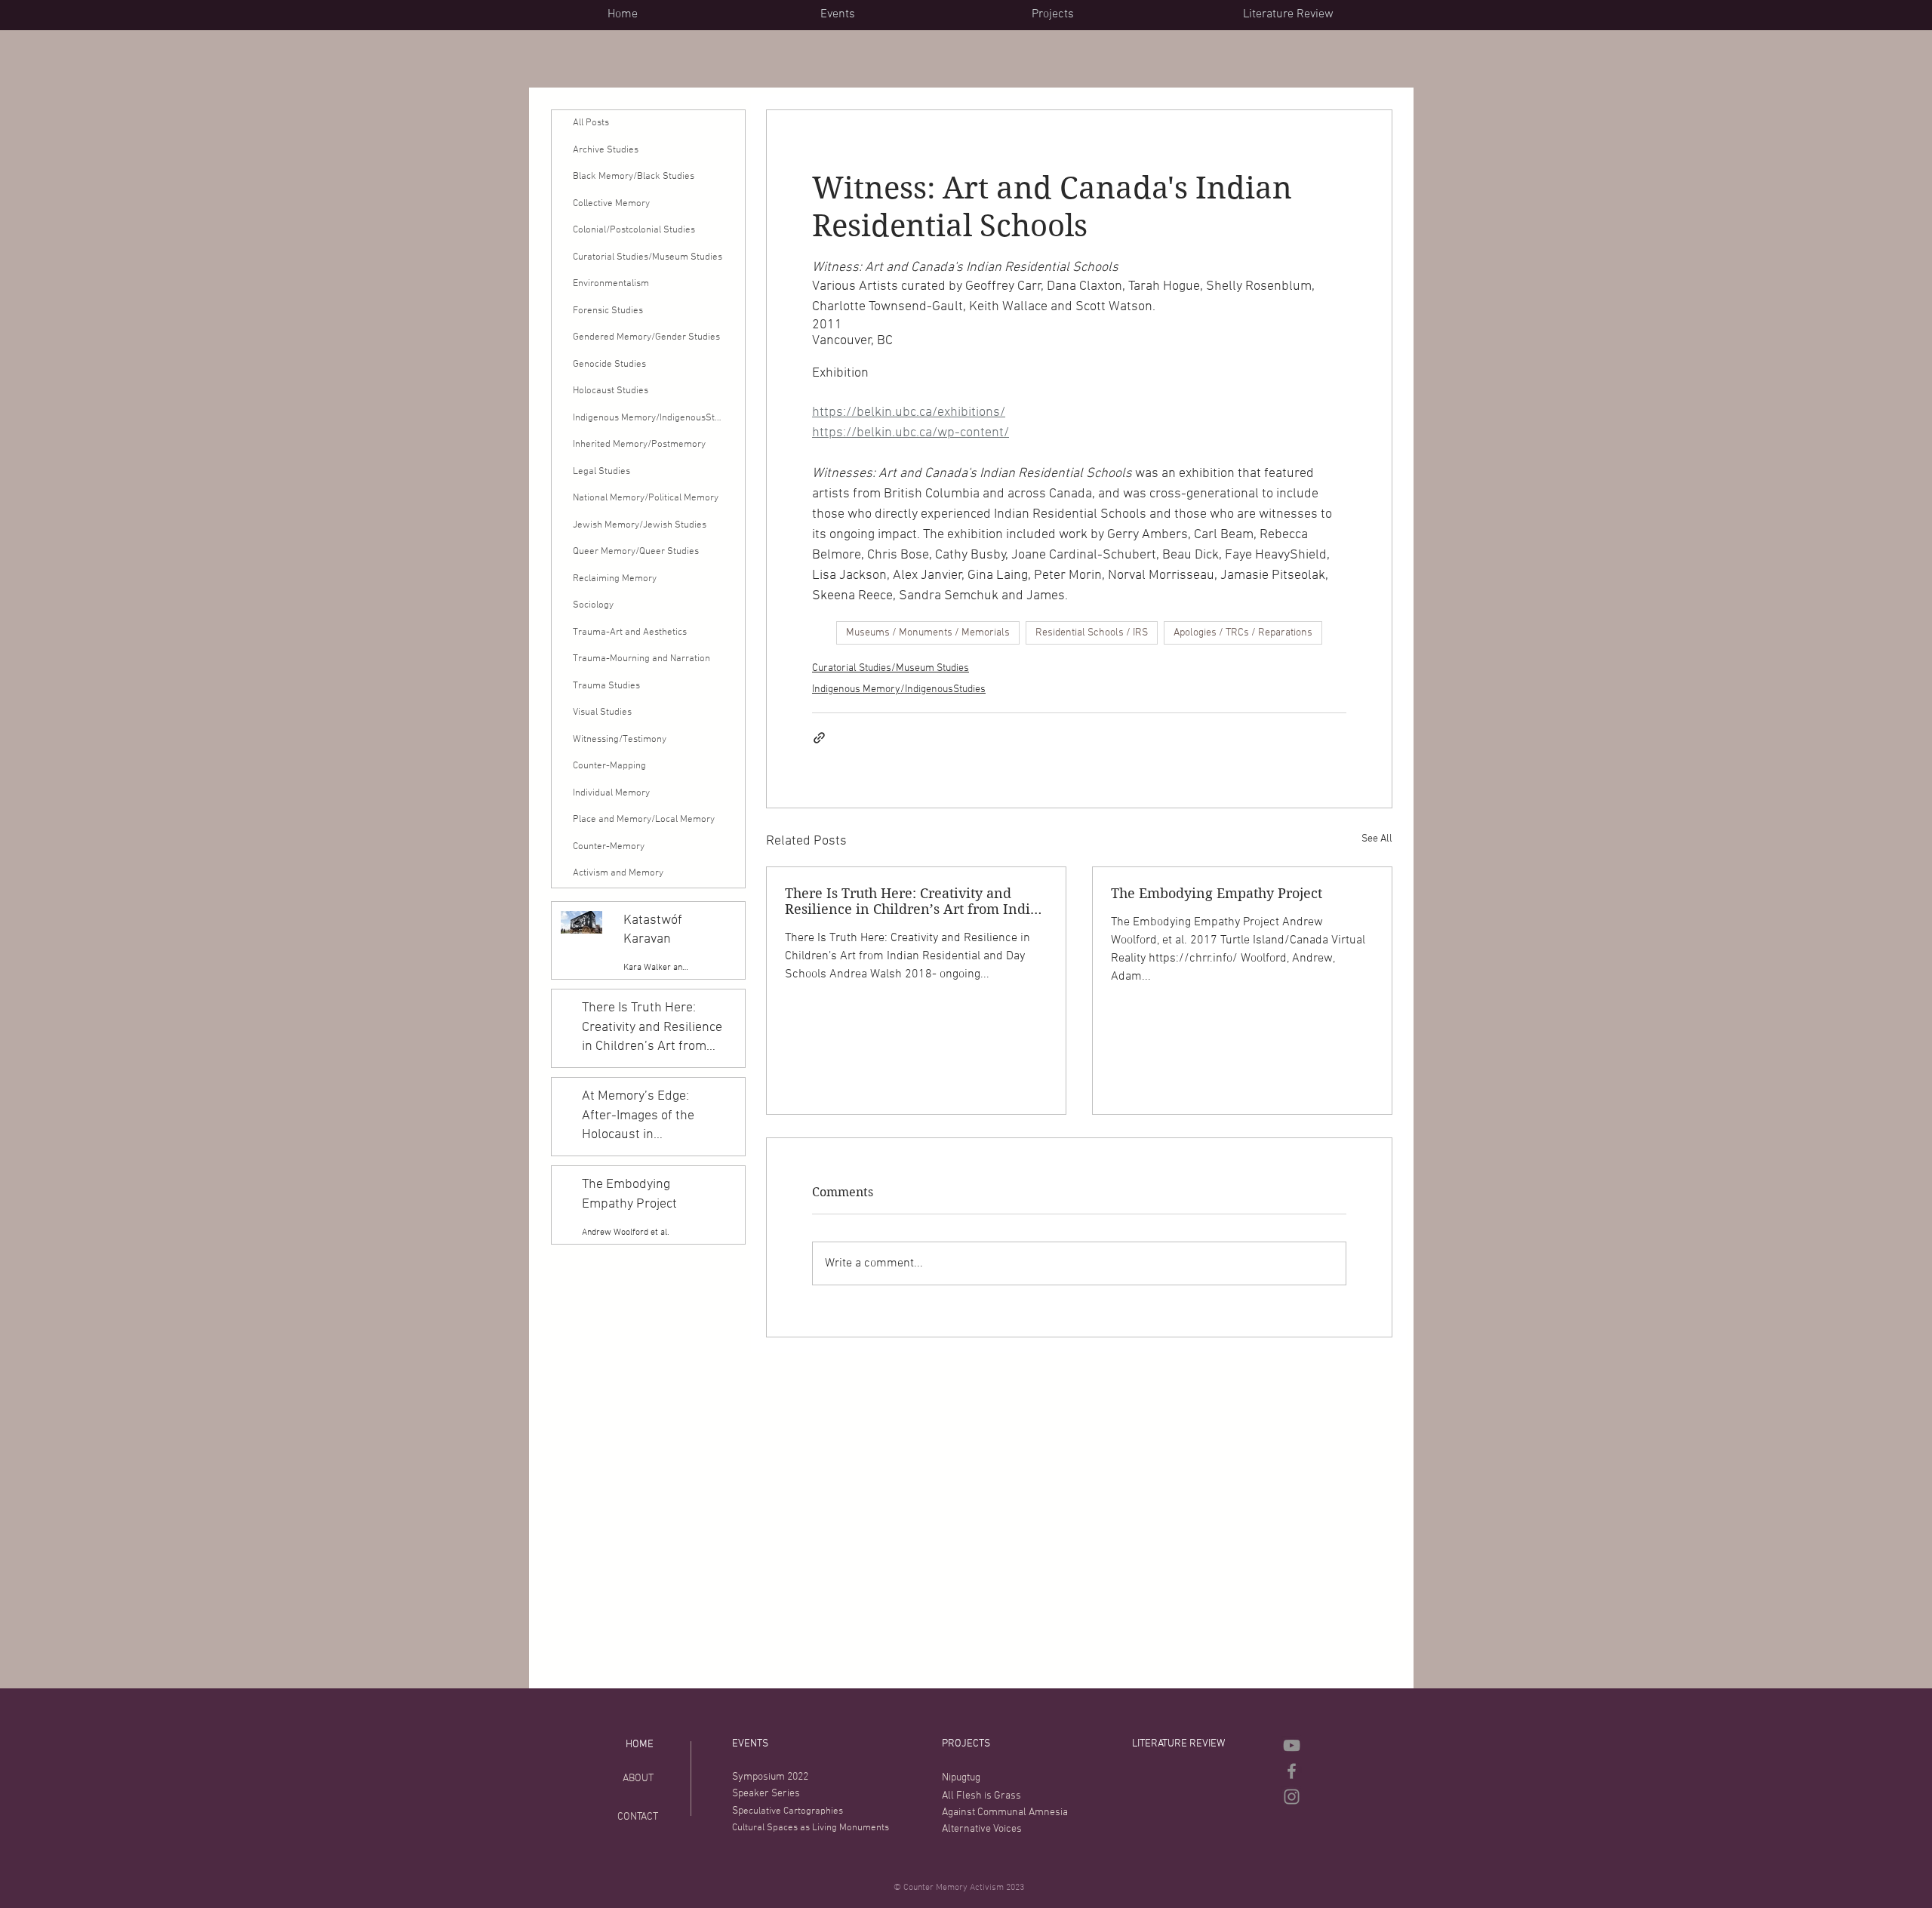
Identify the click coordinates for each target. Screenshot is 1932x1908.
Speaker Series (766, 1794)
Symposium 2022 (770, 1777)
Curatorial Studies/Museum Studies (891, 668)
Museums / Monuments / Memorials (928, 633)
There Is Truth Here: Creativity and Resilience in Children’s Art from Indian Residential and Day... (916, 901)
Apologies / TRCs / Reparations (1243, 633)
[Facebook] (1292, 1771)
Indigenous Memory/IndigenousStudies (899, 689)
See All (1377, 839)
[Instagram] (1292, 1797)
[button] (914, 14)
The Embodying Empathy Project (1217, 893)
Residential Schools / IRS (1092, 633)
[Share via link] (819, 738)
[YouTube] (1292, 1745)
